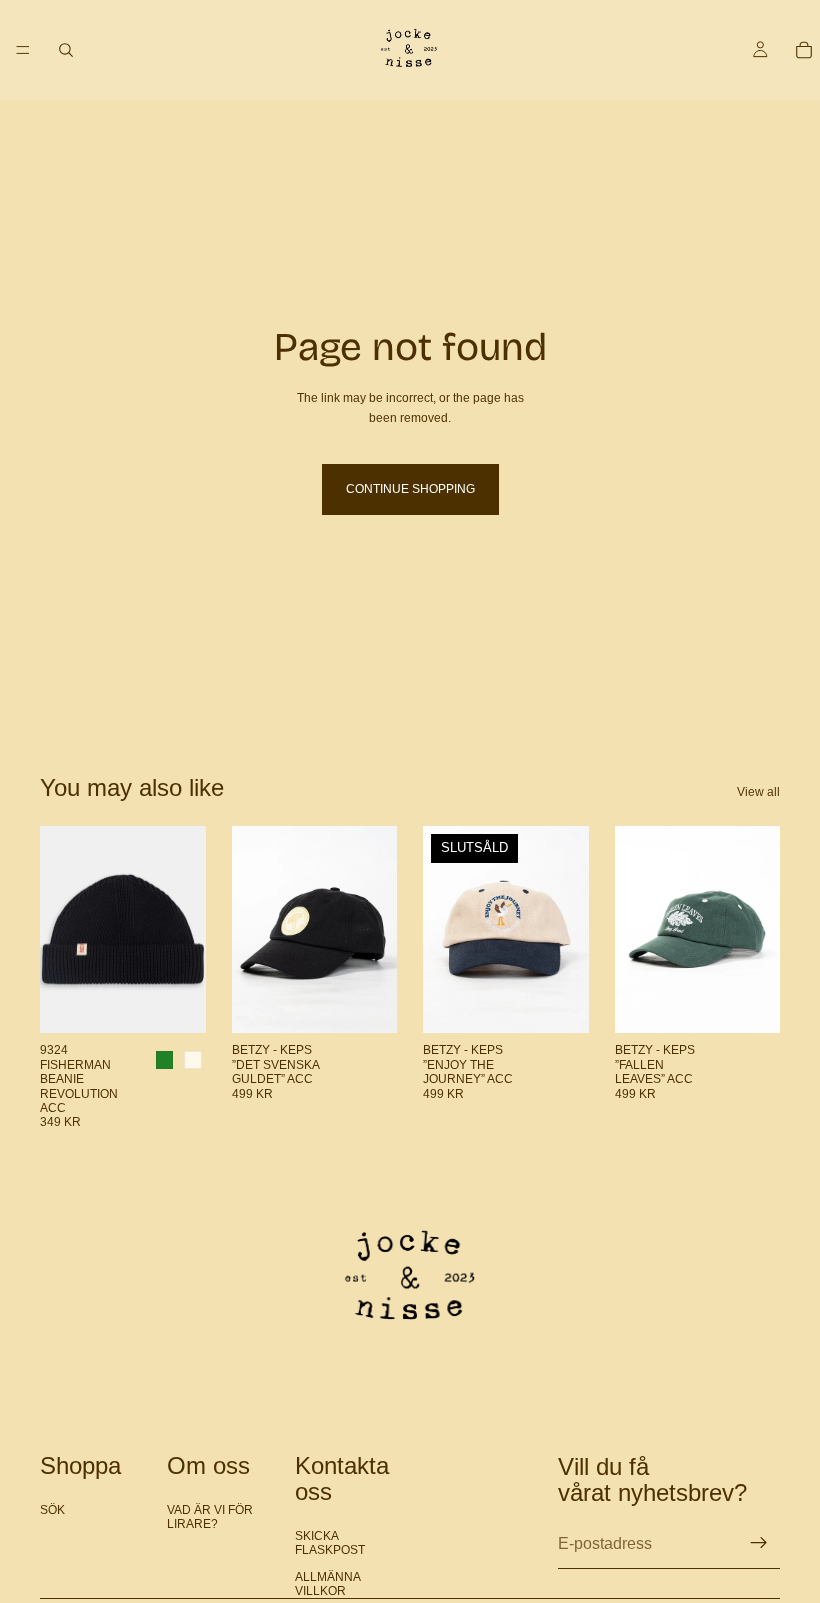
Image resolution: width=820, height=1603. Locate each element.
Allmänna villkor (328, 1584)
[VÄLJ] (175, 1003)
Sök (52, 1509)
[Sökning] (66, 50)
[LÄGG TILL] (366, 1003)
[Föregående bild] (62, 930)
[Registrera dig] (759, 1543)
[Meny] (23, 50)
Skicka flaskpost (330, 1543)
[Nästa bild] (184, 930)
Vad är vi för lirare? (210, 1516)
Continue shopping (410, 489)
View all (758, 792)
